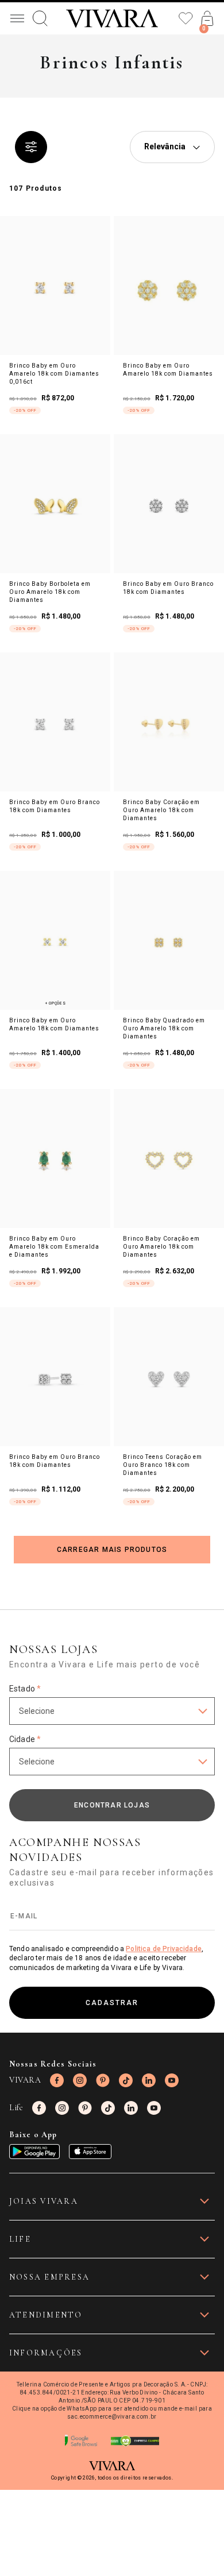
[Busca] (40, 18)
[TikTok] (126, 2080)
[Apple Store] (90, 2152)
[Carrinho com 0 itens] (207, 18)
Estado (25, 1689)
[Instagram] (80, 2080)
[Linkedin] (149, 2080)
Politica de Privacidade (164, 1949)
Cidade (25, 1739)
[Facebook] (57, 2080)
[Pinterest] (103, 2080)
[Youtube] (172, 2080)
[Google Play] (34, 2152)
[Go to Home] (112, 18)
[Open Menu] (17, 18)
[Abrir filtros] (31, 147)
